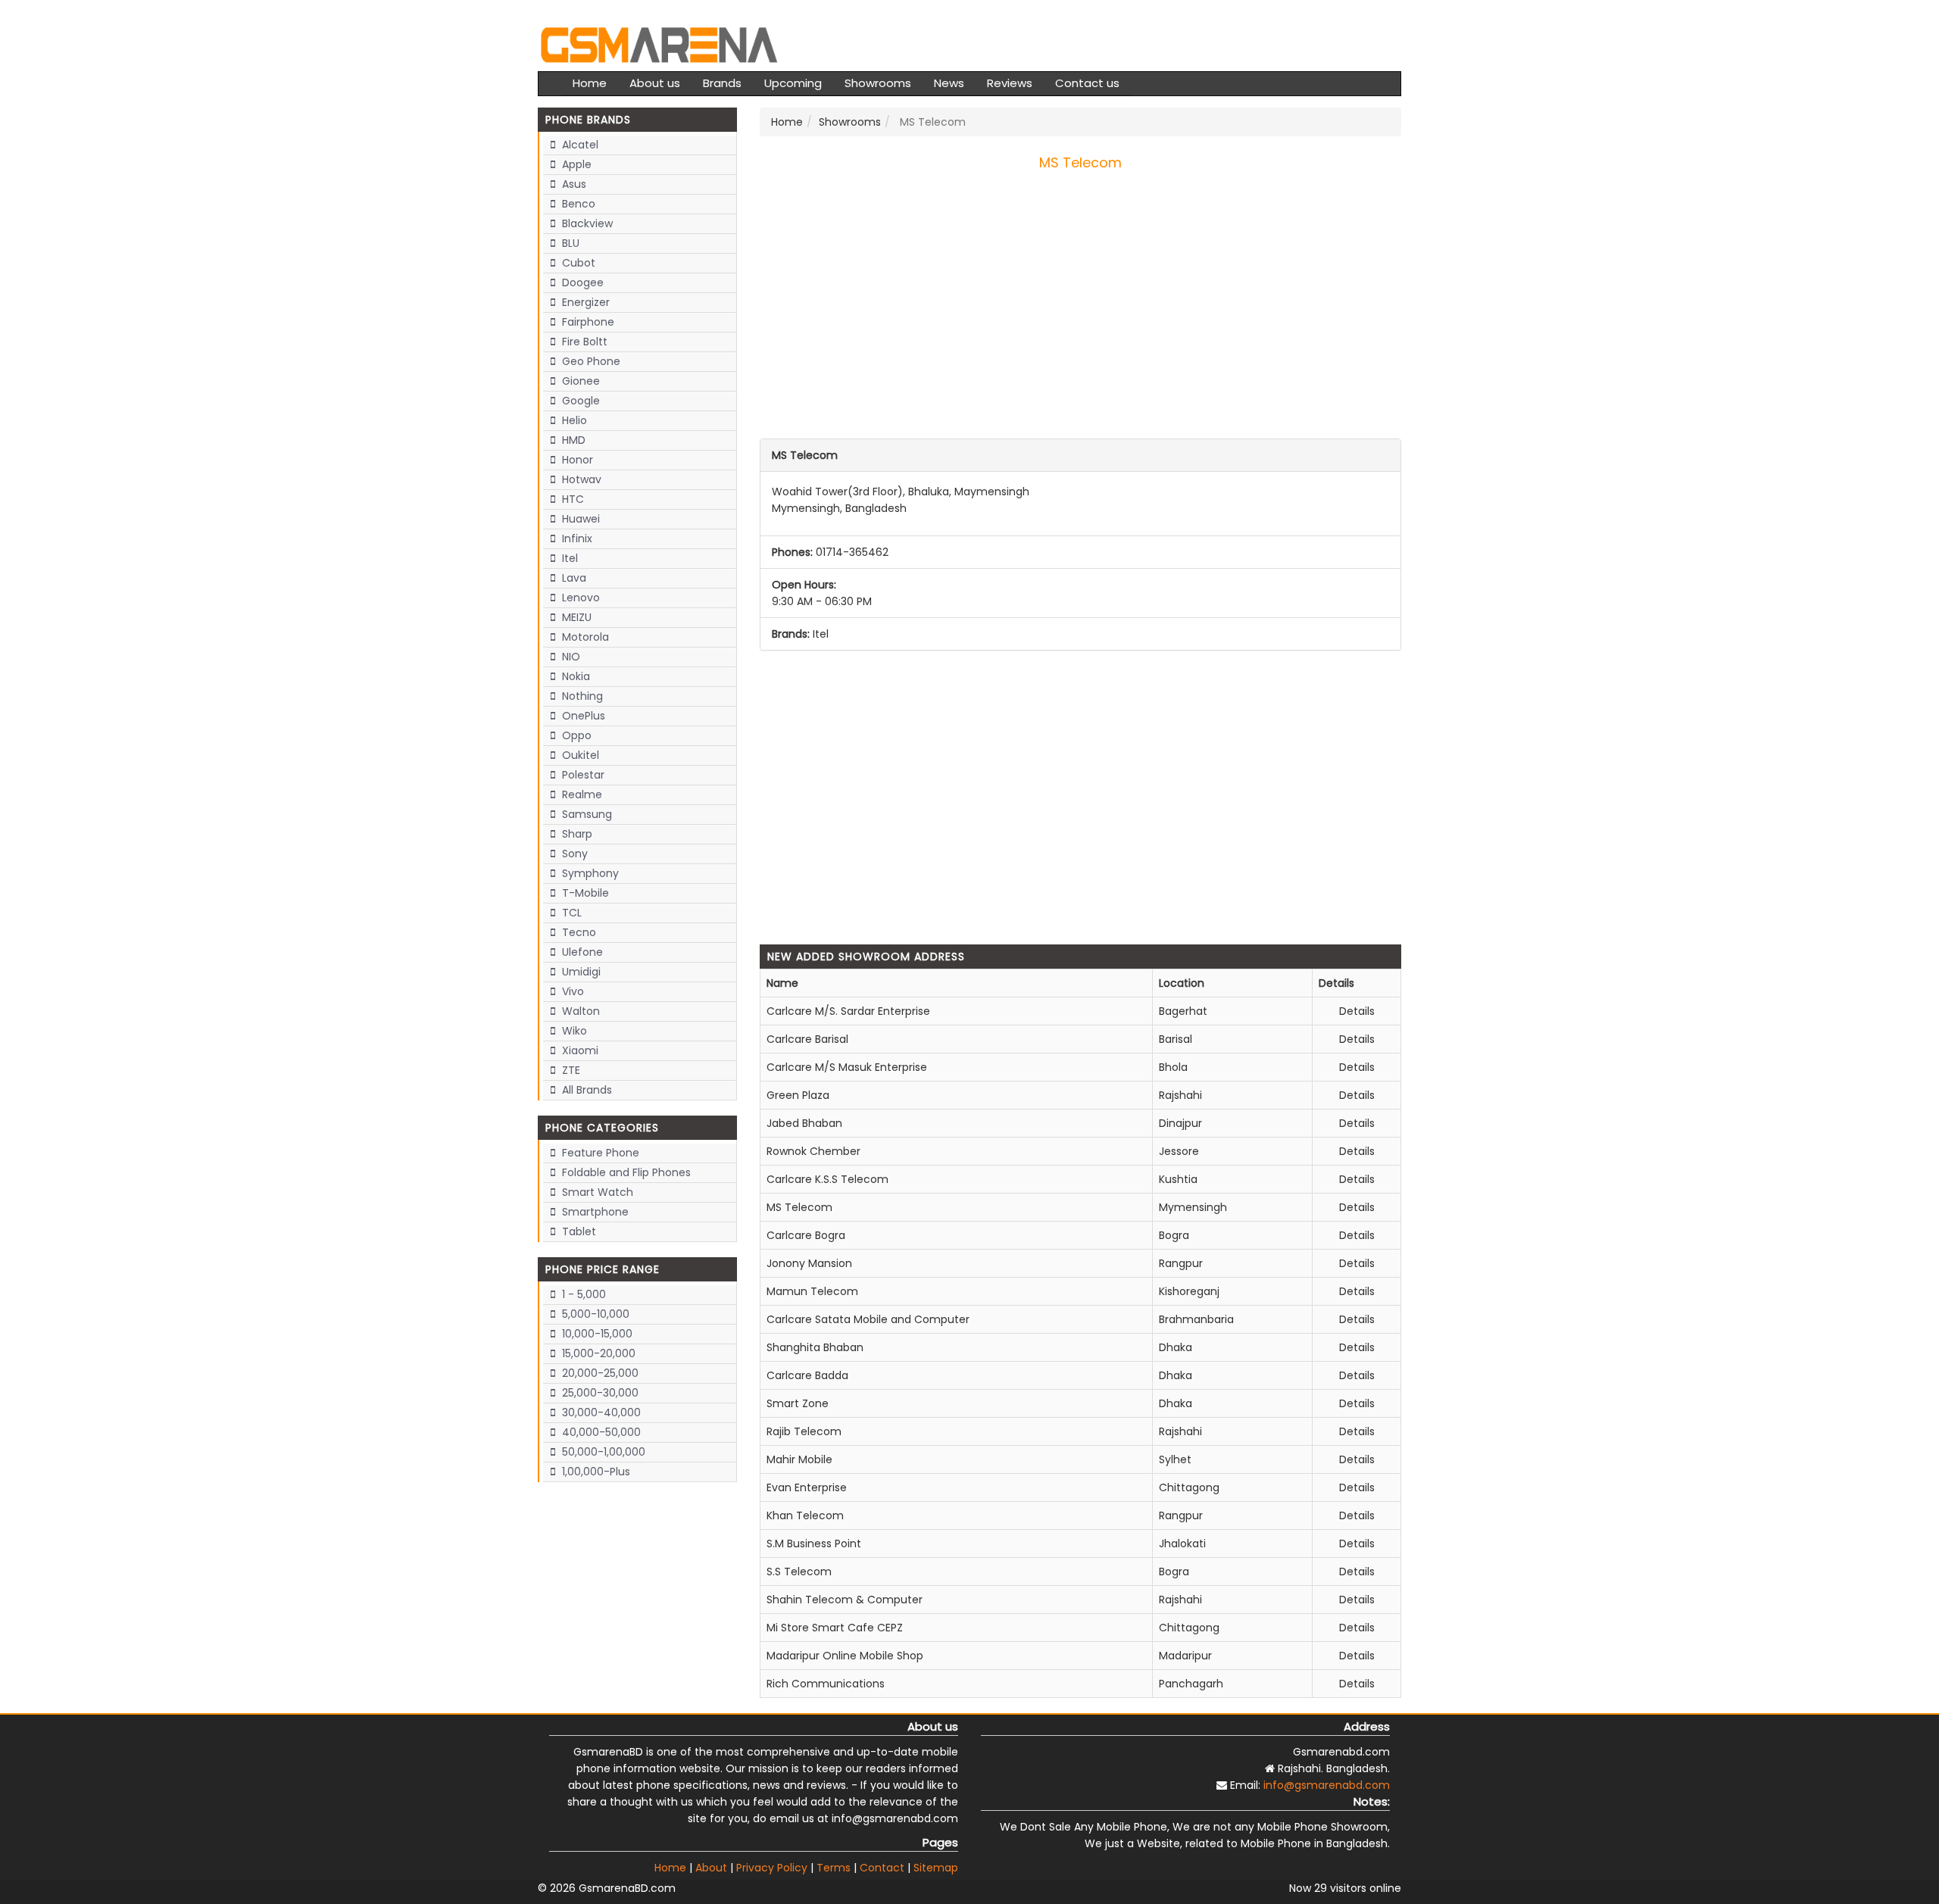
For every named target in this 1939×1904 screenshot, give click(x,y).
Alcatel (579, 145)
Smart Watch (596, 1192)
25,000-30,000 (599, 1393)
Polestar (582, 775)
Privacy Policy (772, 1868)
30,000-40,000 (600, 1412)
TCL (570, 913)
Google (579, 401)
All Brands (585, 1090)
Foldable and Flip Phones (625, 1172)
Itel (568, 558)
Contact (882, 1868)
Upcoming (793, 83)
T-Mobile (584, 893)
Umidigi (580, 972)
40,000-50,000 (600, 1432)
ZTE (570, 1070)
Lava (573, 578)
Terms (834, 1868)
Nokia (575, 676)
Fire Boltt (583, 342)
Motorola (584, 637)
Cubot (577, 263)
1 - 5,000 (582, 1294)
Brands (722, 83)
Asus (573, 184)
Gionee (579, 381)
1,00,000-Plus (595, 1472)
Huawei (579, 519)
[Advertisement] (1081, 316)
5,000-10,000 (594, 1314)
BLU (569, 243)
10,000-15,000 (596, 1334)
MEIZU (575, 617)
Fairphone (587, 322)
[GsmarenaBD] (659, 43)
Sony (573, 854)
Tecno (578, 932)
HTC (571, 499)
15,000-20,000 (597, 1353)
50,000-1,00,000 (602, 1452)
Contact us (1087, 83)
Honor (576, 460)
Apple (575, 164)
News (949, 83)
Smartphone (594, 1212)
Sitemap (936, 1868)
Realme (581, 794)
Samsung (585, 814)
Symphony (589, 873)
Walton (579, 1011)
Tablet (578, 1231)
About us (655, 83)
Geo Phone (590, 361)
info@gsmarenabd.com (1327, 1785)
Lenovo (579, 598)
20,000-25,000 (599, 1373)
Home (590, 83)
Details (1357, 1011)
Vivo (571, 991)
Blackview (586, 223)
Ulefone (581, 952)
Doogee (581, 282)
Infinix (576, 538)
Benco (577, 204)
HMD (572, 440)
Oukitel (579, 755)
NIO (570, 657)
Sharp (576, 834)
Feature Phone (599, 1153)
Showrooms (878, 83)
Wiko (573, 1031)
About (711, 1868)
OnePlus (582, 716)
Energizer (584, 302)
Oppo (575, 735)
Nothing (581, 696)
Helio (573, 420)
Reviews (1010, 83)
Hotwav (580, 479)
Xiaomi (579, 1050)
